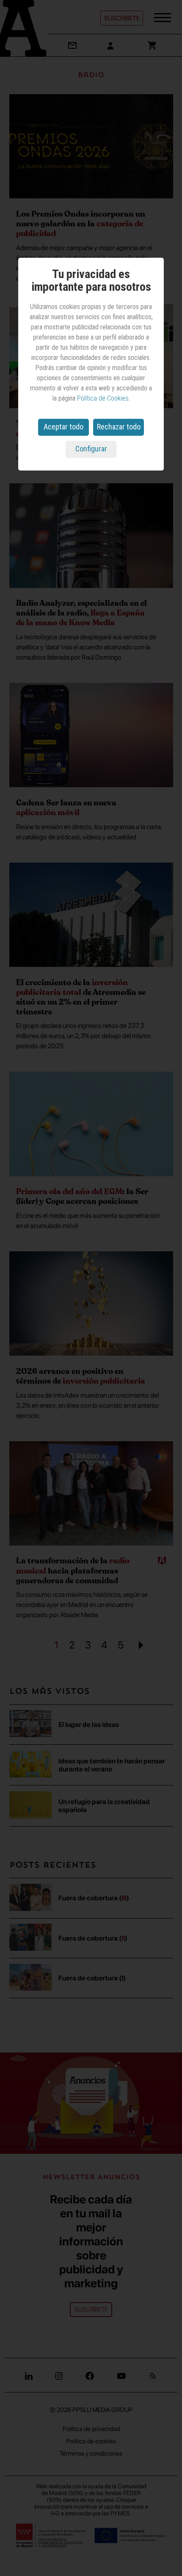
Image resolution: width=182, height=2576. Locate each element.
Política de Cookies (103, 398)
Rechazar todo (119, 427)
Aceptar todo (63, 427)
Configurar (91, 449)
